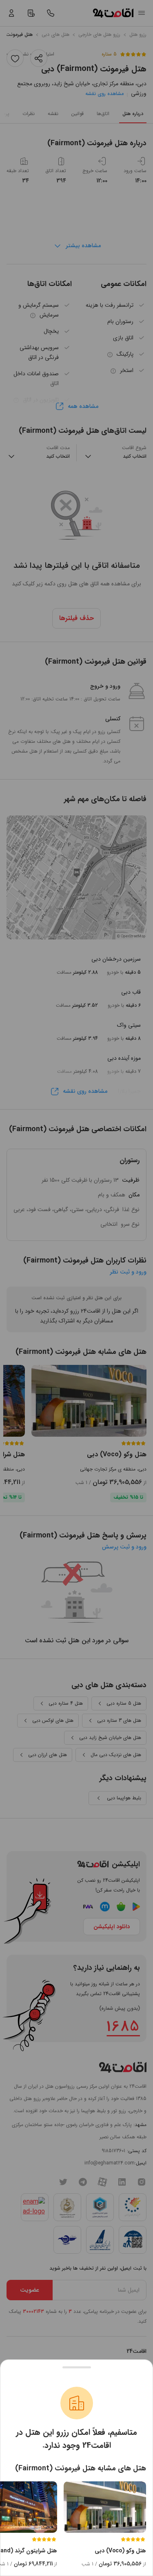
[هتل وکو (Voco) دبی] (105, 2507)
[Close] (76, 2367)
